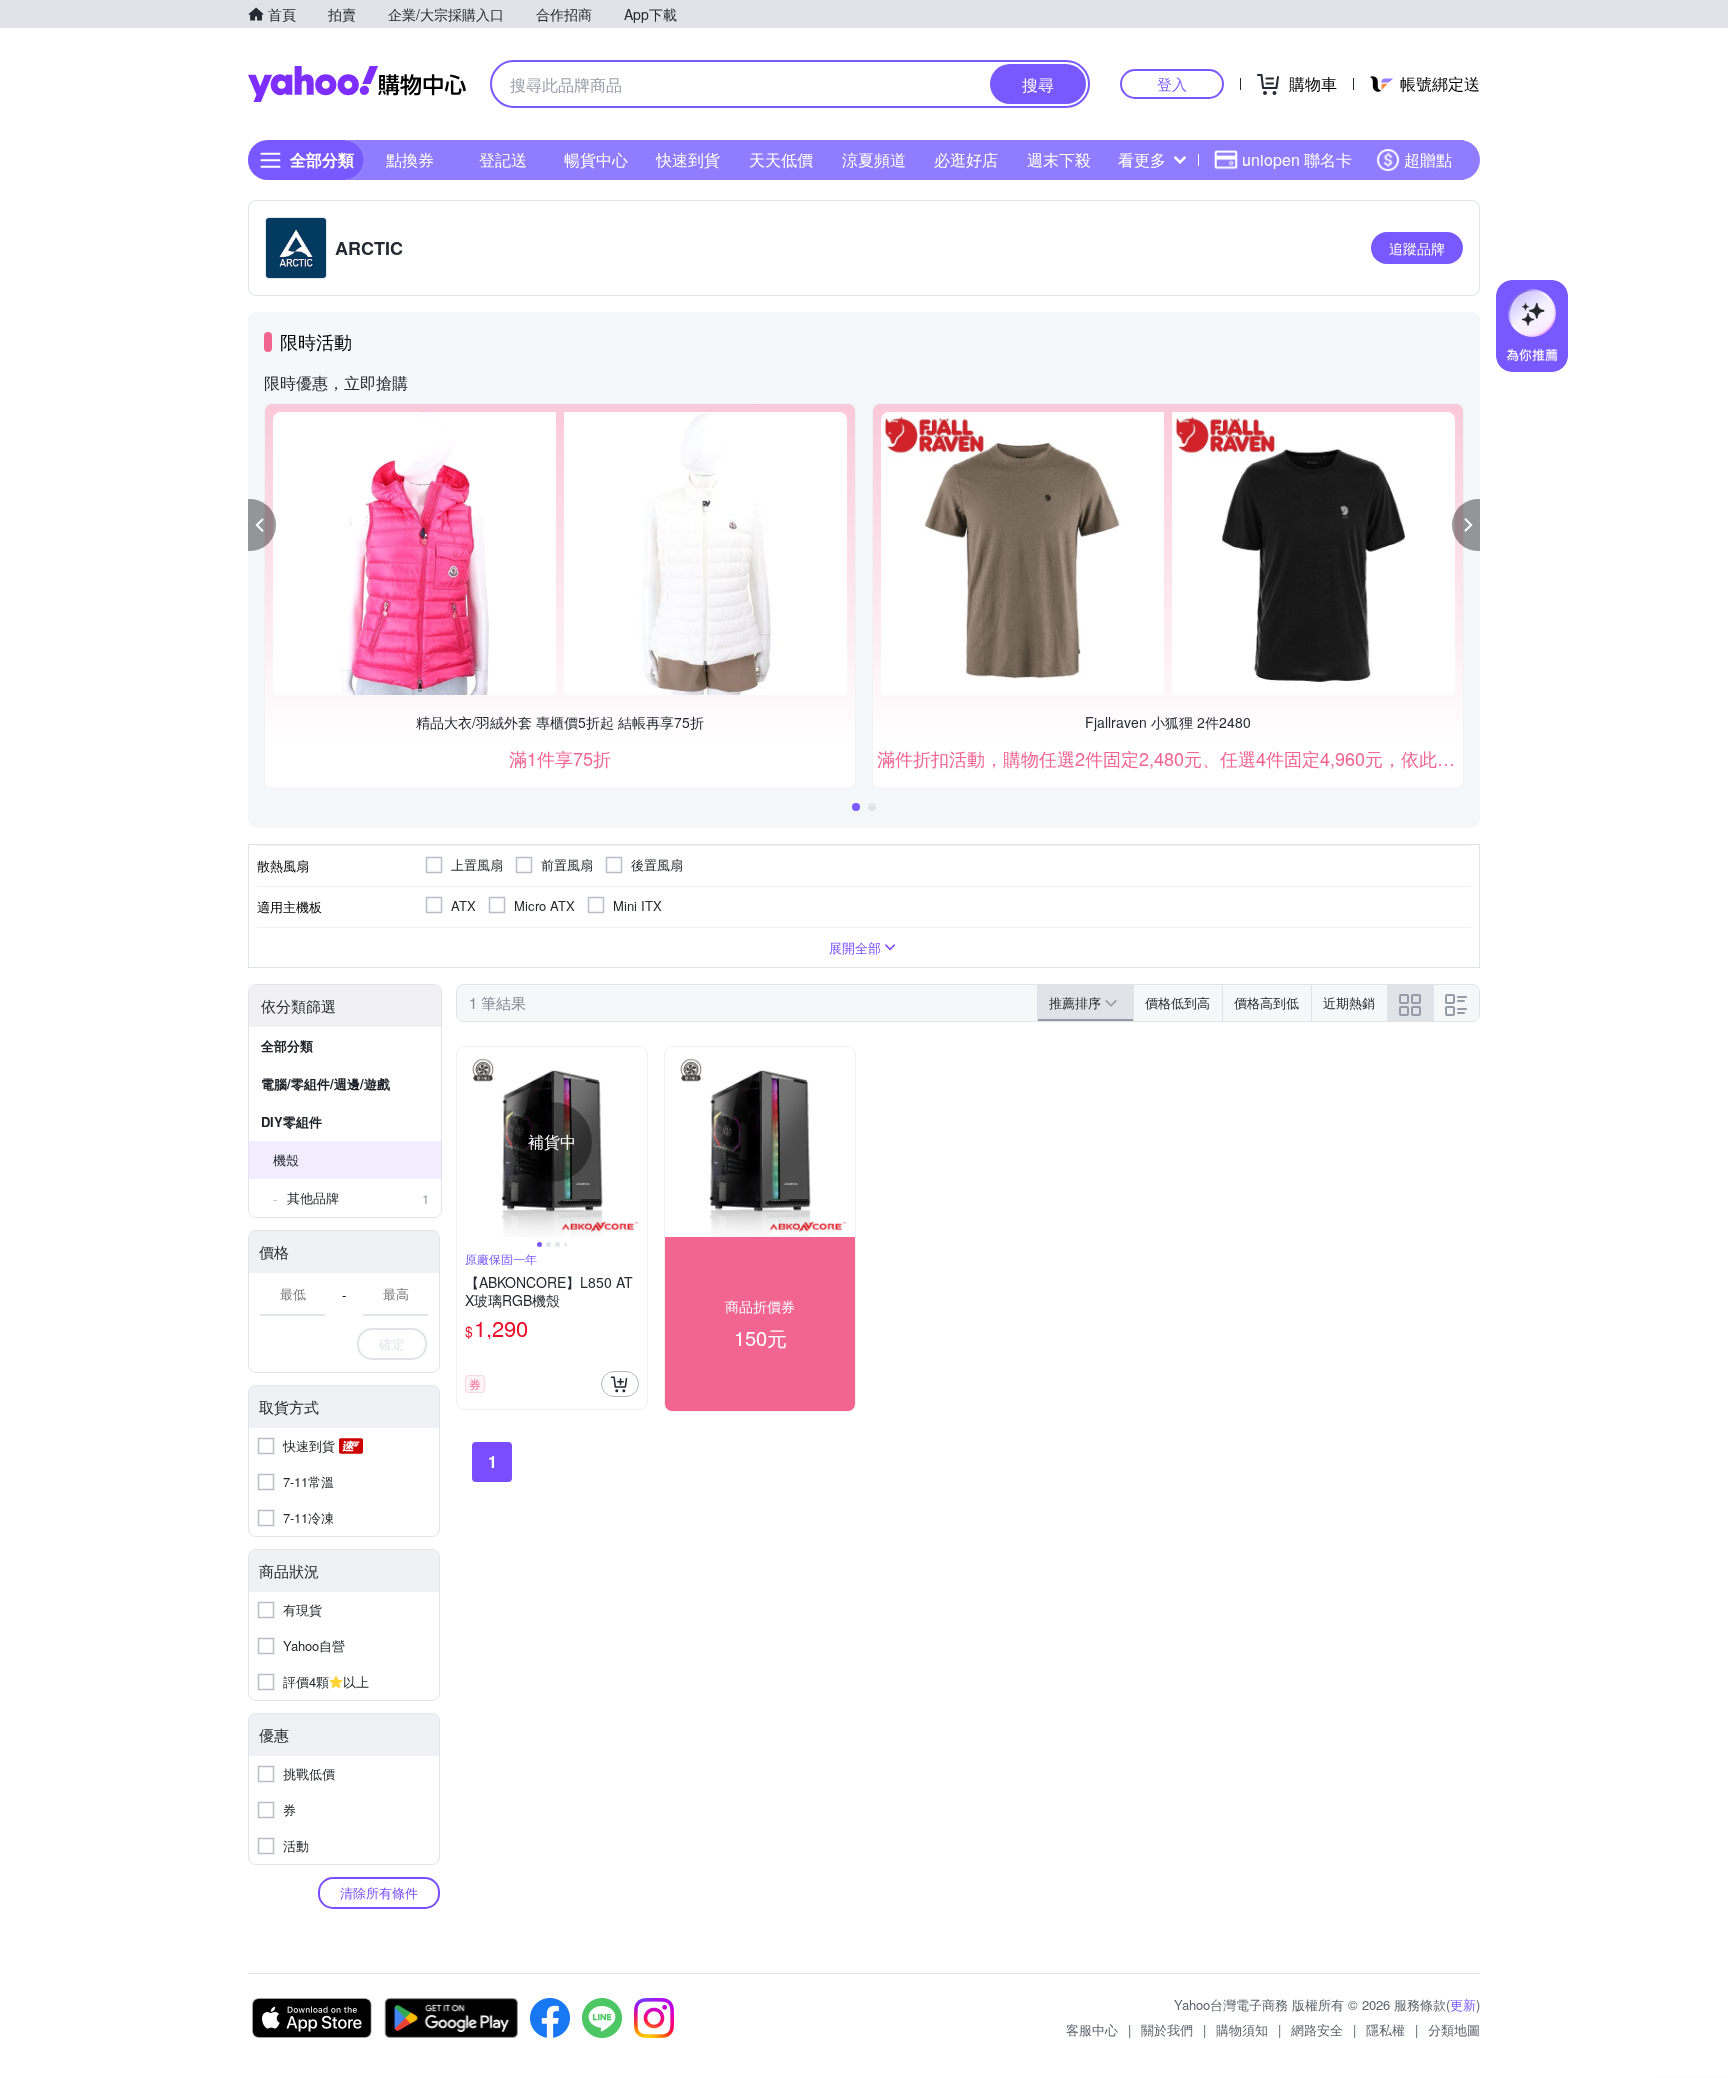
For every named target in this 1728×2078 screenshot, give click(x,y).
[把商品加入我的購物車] (620, 1384)
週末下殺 (1059, 159)
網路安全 (1317, 2029)
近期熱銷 (1349, 1002)
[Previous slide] (470, 1142)
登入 (1172, 83)
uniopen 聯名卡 (1297, 159)
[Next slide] (634, 1142)
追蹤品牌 (1417, 248)
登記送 (503, 159)
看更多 (1142, 159)
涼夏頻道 (874, 159)
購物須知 (1242, 2029)
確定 (392, 1343)
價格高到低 (1266, 1002)
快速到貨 (688, 159)
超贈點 (1428, 159)
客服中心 (1092, 2029)
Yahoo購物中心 (357, 84)
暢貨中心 (596, 159)
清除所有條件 (379, 1892)
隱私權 (1385, 2029)
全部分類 (287, 1045)
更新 (1463, 2004)
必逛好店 (966, 159)
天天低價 (781, 159)
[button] (262, 525)
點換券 (410, 159)
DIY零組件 (291, 1121)
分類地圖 (1454, 2029)
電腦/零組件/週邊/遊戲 (325, 1083)
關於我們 (1167, 2029)
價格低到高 (1177, 1002)
